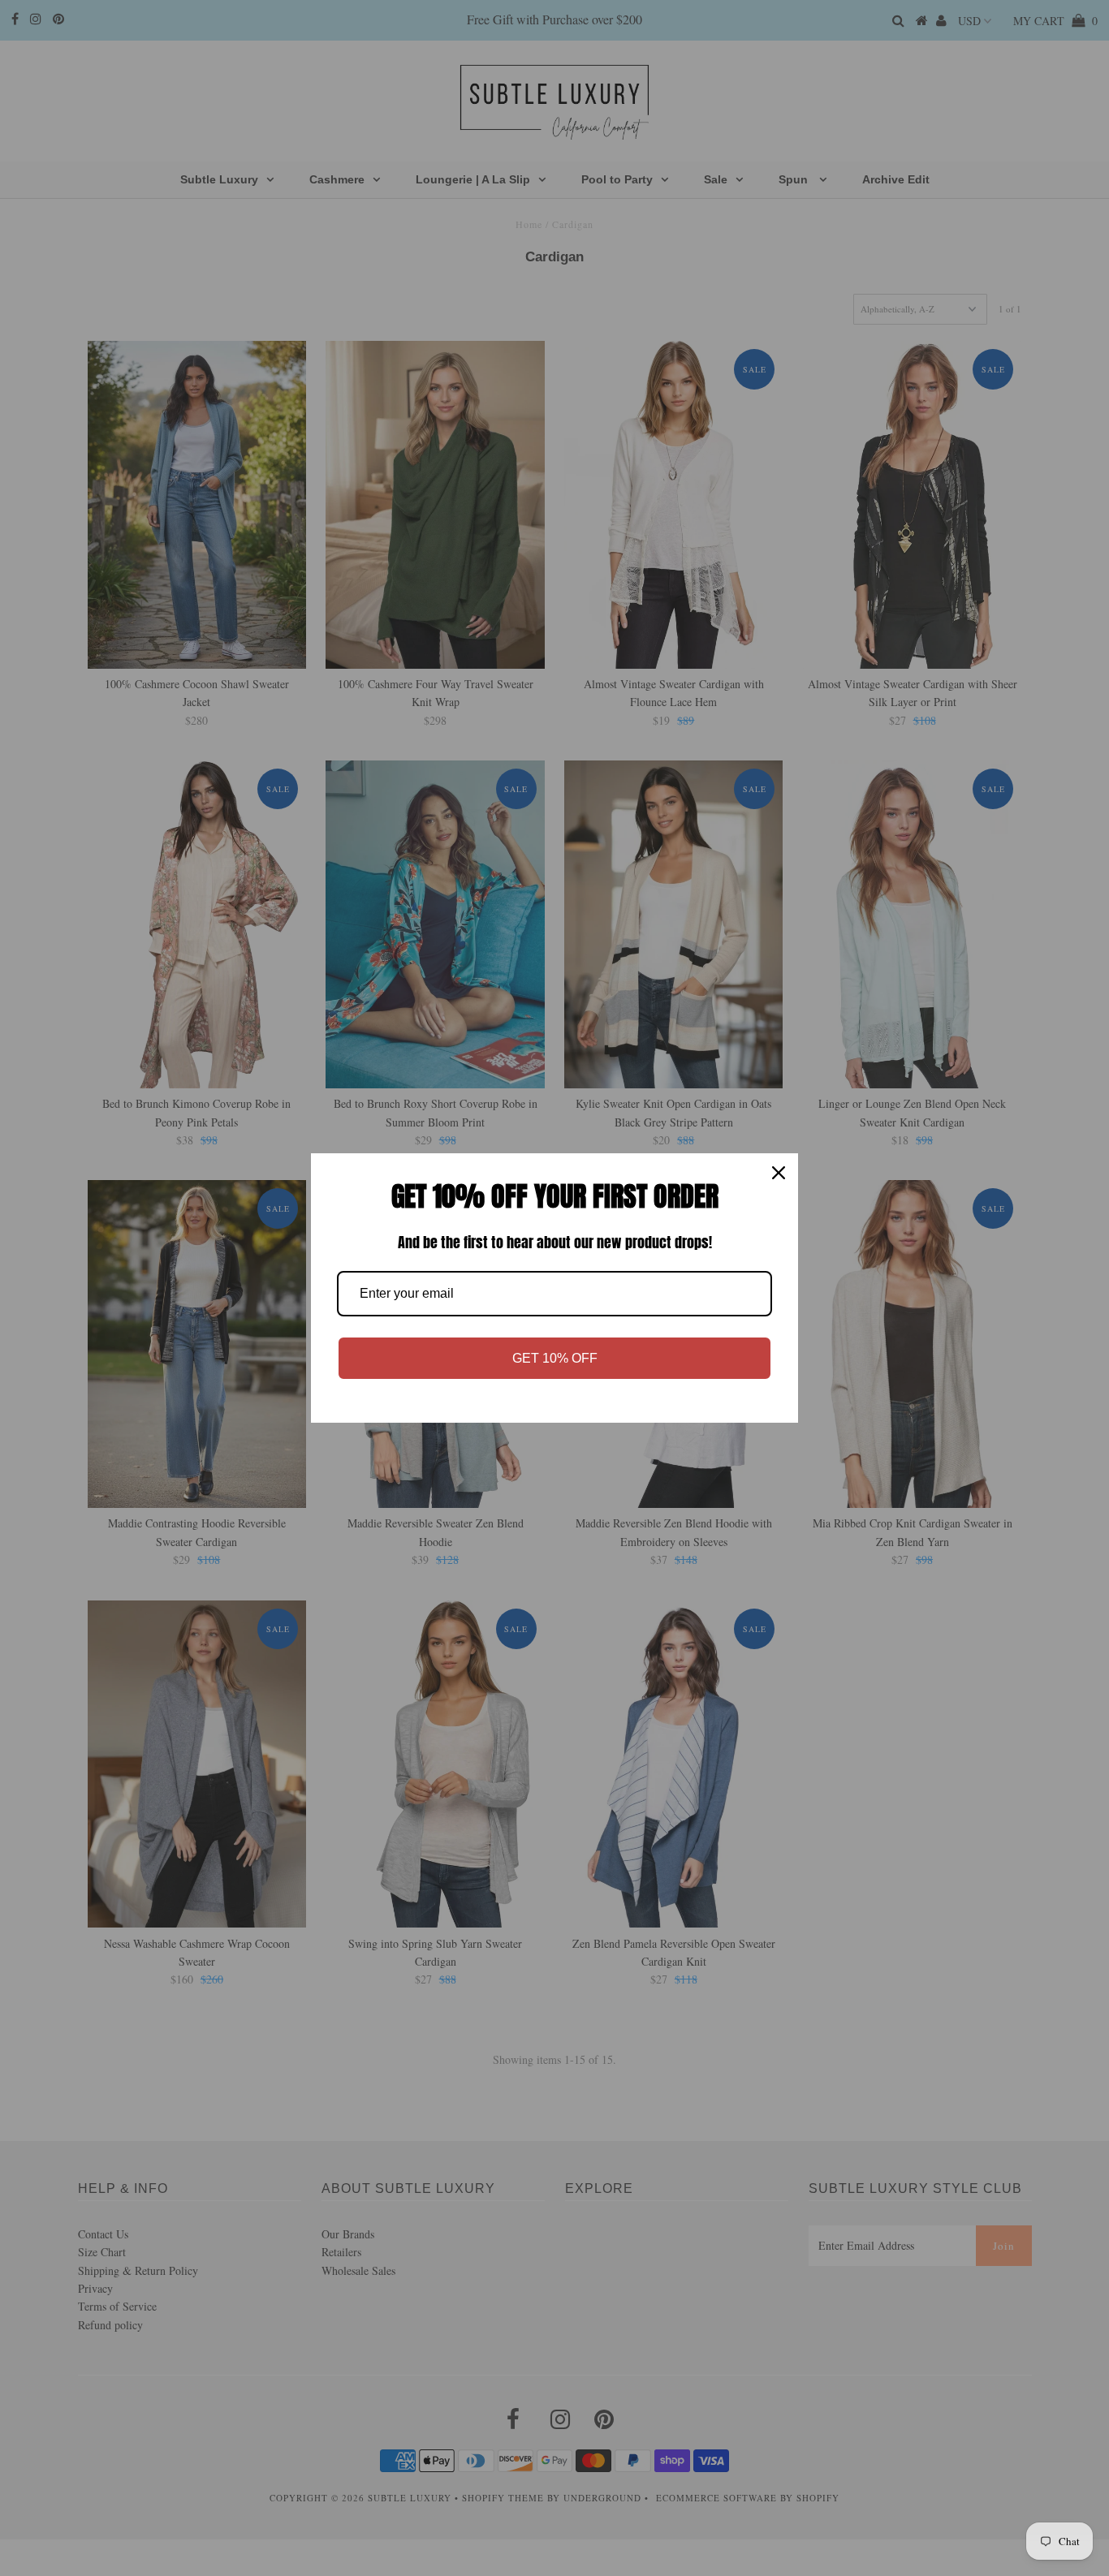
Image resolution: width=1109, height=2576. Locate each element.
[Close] (779, 1173)
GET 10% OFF (555, 1358)
